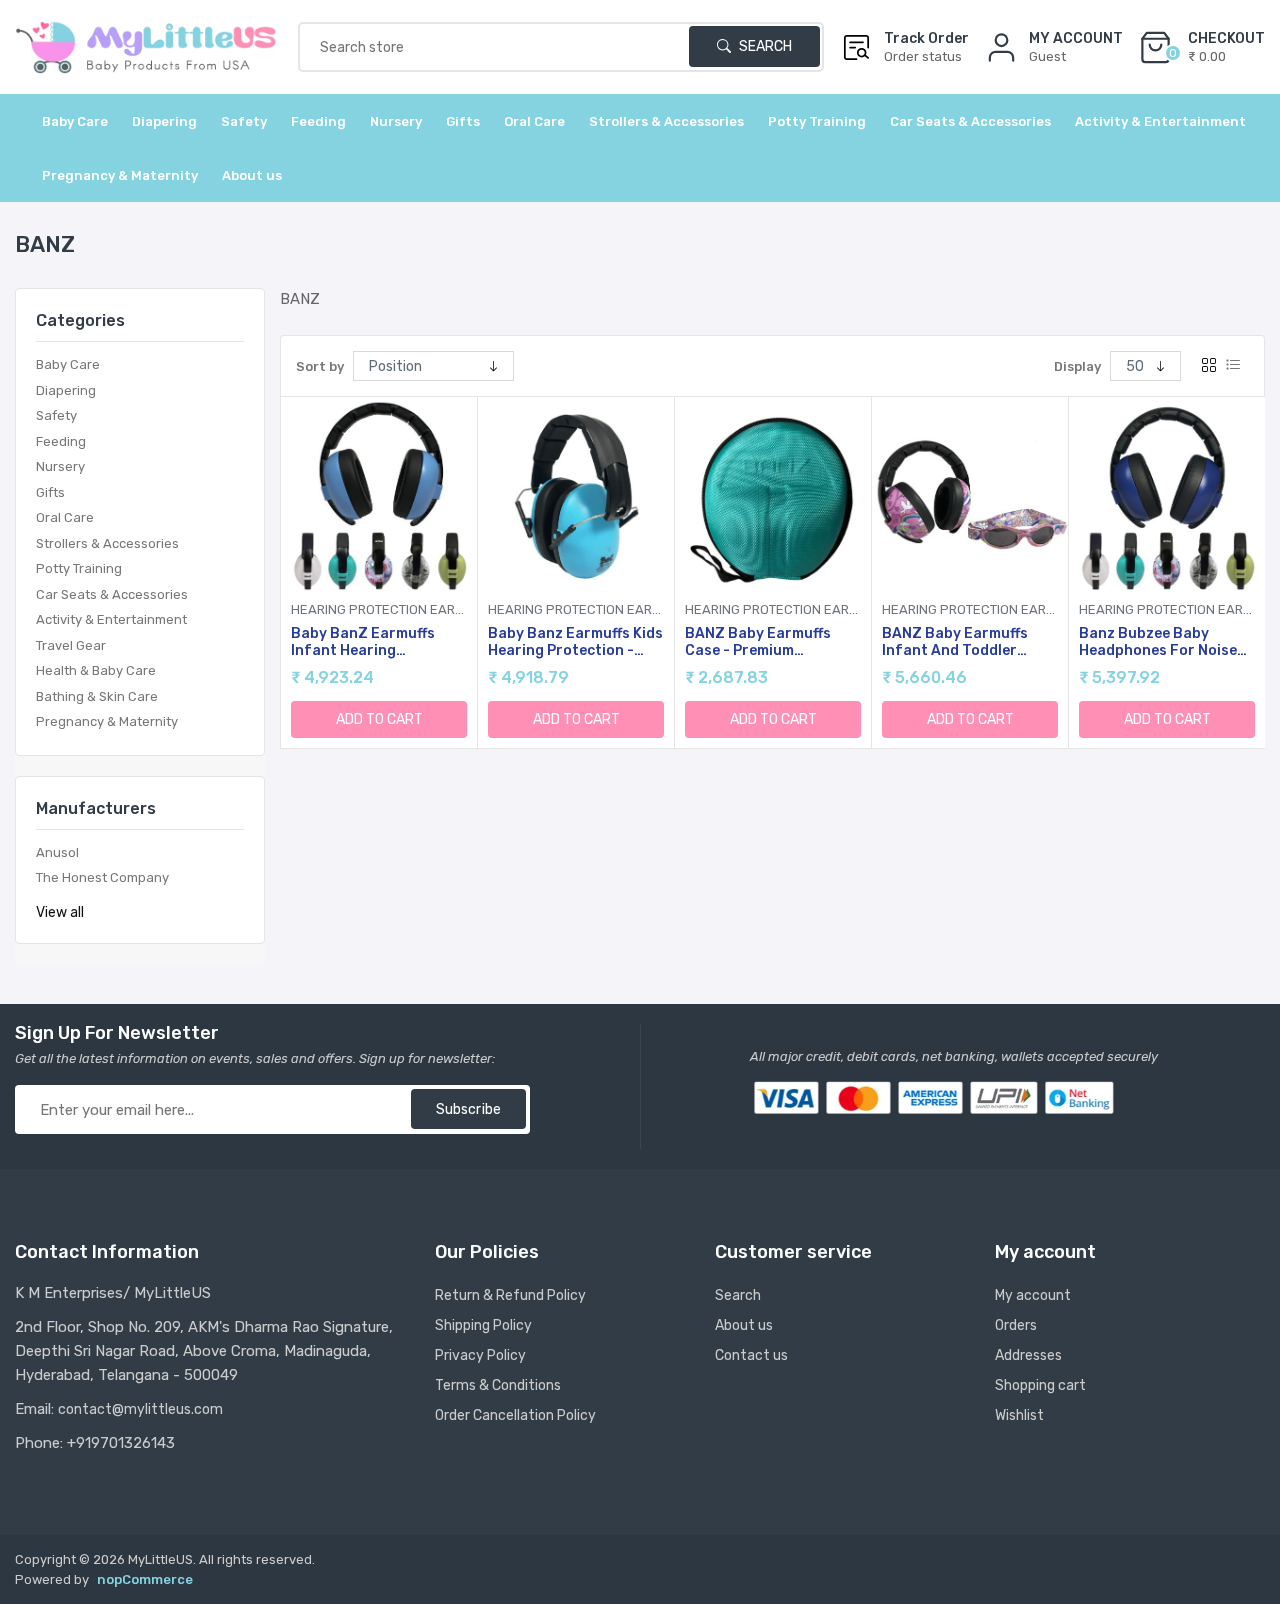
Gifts (50, 492)
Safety (56, 415)
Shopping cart (1040, 1385)
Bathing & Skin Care (97, 696)
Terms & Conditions (498, 1385)
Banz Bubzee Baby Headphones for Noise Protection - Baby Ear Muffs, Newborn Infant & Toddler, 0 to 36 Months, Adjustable (1165, 643)
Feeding (61, 441)
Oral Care (65, 517)
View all (60, 912)
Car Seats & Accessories (112, 594)
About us (252, 175)
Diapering (66, 390)
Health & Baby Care (96, 670)
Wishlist (1019, 1415)
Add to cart (379, 719)
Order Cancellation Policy (515, 1415)
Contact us (751, 1355)
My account (1033, 1295)
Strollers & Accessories (107, 543)
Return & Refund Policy (510, 1295)
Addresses (1028, 1355)
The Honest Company (102, 877)
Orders (1016, 1325)
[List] (1233, 366)
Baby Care (68, 364)
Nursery (60, 466)
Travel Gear (71, 645)
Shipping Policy (483, 1325)
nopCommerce (145, 1579)
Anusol (57, 852)
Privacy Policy (480, 1355)
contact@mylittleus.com (140, 1409)
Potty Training (79, 568)
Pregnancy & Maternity (107, 721)
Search (764, 46)
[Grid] (1209, 366)
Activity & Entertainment (111, 619)
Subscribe (468, 1109)
